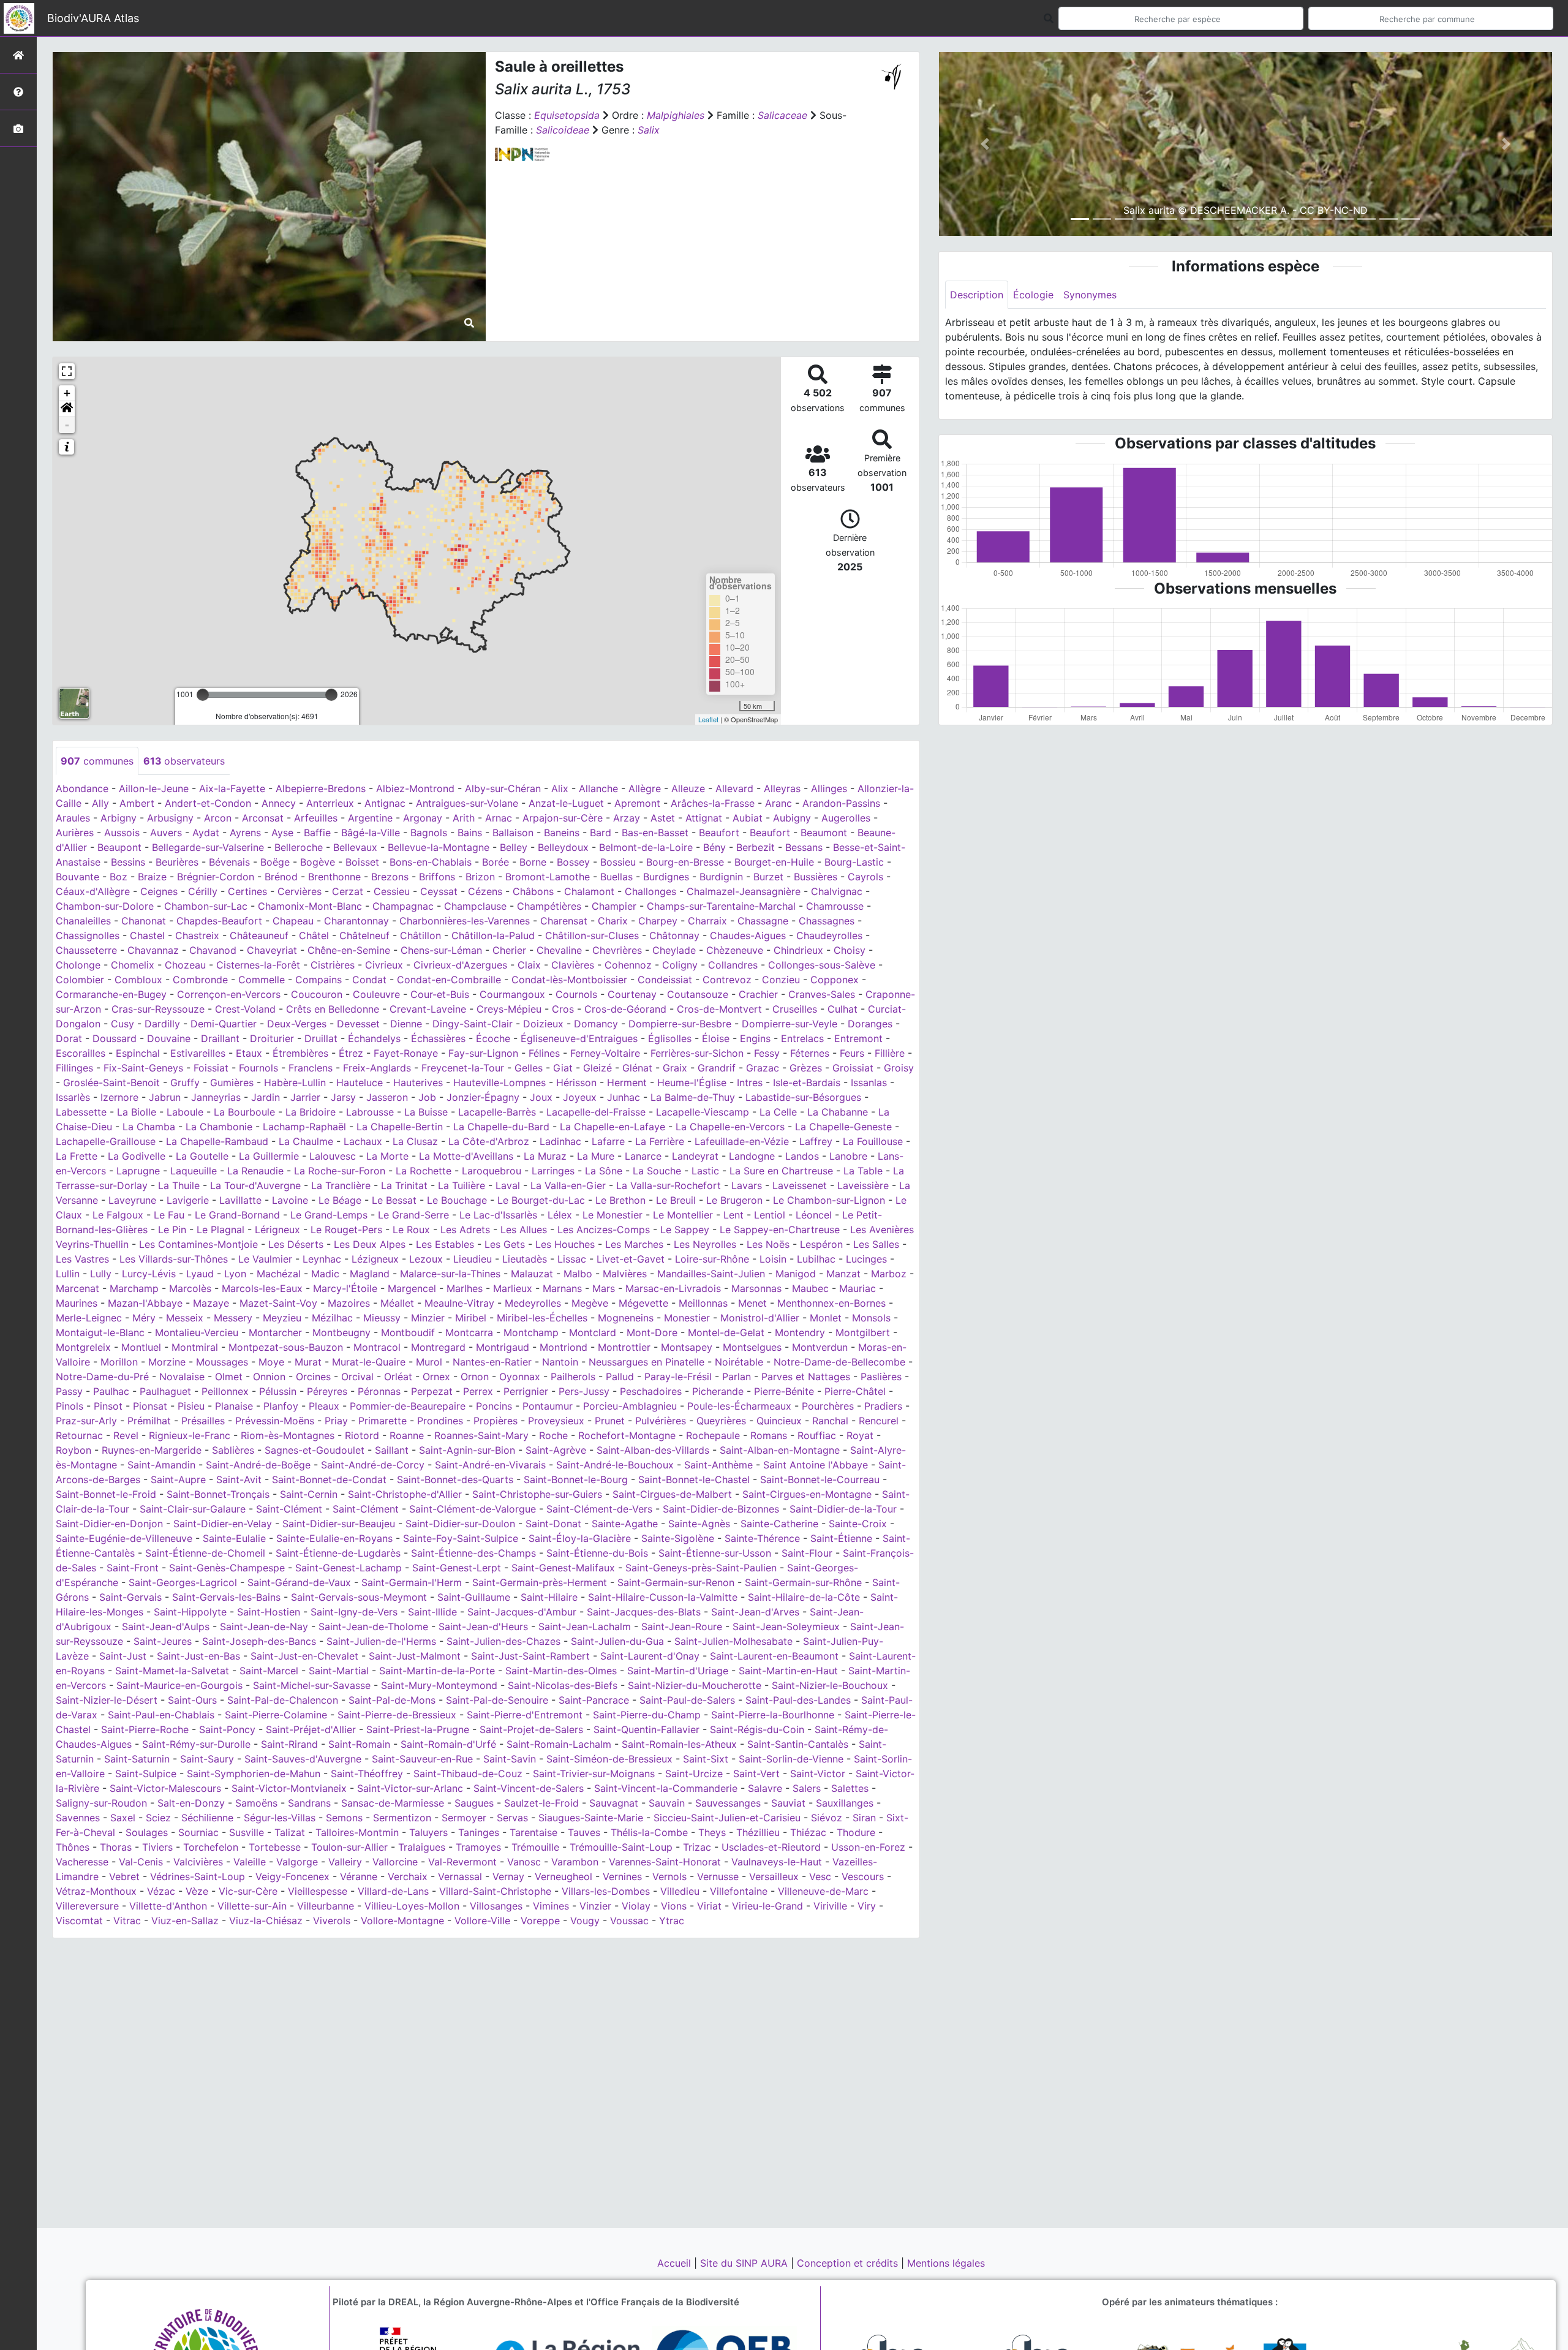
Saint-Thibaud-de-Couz (468, 1774)
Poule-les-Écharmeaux (739, 1406)
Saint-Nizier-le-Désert (107, 1700)
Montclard (593, 1332)
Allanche (598, 788)
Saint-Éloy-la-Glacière (580, 1538)
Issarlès (73, 1097)
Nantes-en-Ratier (492, 1362)
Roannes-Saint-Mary (481, 1435)
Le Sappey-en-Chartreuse (780, 1230)
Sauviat (788, 1803)
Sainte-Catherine (779, 1524)
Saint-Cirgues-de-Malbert (672, 1494)
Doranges (870, 1024)
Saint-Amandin (161, 1465)
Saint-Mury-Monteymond (439, 1685)
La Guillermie (269, 1156)
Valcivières (198, 1862)
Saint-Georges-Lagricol (183, 1582)
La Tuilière (462, 1185)
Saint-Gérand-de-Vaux (299, 1582)
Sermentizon (402, 1818)
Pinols (70, 1406)
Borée (496, 862)
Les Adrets (465, 1230)
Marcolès (190, 1288)
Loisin (773, 1259)
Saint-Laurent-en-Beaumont (774, 1656)
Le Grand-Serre (413, 1215)
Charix (613, 921)
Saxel (123, 1818)
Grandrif (717, 1068)
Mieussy (382, 1318)
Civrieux (384, 965)
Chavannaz (153, 950)
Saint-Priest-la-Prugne (418, 1729)
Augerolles (846, 818)
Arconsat (263, 818)
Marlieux (513, 1288)
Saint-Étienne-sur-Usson (715, 1553)
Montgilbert (863, 1332)
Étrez (351, 1053)
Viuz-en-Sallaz (185, 1921)
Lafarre (608, 1141)
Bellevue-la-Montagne (439, 847)
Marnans (562, 1288)
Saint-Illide (432, 1612)
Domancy (596, 1024)
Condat (369, 980)
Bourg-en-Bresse (685, 862)
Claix (529, 965)
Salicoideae (563, 130)
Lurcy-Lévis (149, 1274)
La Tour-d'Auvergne (255, 1185)
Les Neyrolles (705, 1244)
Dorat (69, 1038)
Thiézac (808, 1832)
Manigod (796, 1274)
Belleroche (299, 847)
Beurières (177, 862)
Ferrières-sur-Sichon (697, 1053)
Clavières (573, 965)
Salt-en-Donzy (191, 1803)
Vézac (161, 1891)
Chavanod (213, 950)
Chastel (147, 935)
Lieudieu (473, 1259)
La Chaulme (306, 1141)
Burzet (768, 877)
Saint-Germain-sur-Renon (676, 1582)
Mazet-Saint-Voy (278, 1303)
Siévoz (827, 1818)
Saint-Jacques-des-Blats (644, 1612)
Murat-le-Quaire (369, 1362)
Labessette (81, 1112)
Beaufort (719, 833)
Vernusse (718, 1876)
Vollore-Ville (482, 1921)
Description (977, 295)
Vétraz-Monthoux (96, 1891)
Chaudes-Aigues (748, 935)
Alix (560, 788)
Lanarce (643, 1156)
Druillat (321, 1038)
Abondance (82, 788)
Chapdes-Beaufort (219, 921)
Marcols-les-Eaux (262, 1288)
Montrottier (624, 1347)
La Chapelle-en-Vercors (730, 1127)
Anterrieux (330, 803)
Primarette (383, 1421)
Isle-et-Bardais (807, 1082)
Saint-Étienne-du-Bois (597, 1553)
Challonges (650, 891)
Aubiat (748, 818)
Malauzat (532, 1274)
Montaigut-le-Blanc (100, 1332)
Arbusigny (170, 818)
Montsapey (687, 1347)
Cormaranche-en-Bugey (111, 994)
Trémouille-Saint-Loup (621, 1847)
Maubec (810, 1288)
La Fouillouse (873, 1141)
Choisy (850, 950)
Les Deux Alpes (370, 1244)
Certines (247, 891)
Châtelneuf (364, 935)
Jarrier (305, 1097)
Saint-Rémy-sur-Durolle (196, 1744)
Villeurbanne (326, 1906)
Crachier (758, 994)
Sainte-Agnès (699, 1524)
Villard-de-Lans (393, 1891)
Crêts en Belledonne (333, 1009)
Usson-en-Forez (868, 1847)
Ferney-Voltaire (605, 1053)
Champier (614, 906)
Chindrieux (798, 950)
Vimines (551, 1906)
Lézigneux (375, 1259)
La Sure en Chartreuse (781, 1171)
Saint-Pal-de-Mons (392, 1700)
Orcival (357, 1377)
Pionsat (150, 1406)
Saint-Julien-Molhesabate (733, 1641)
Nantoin (560, 1362)
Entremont (858, 1038)
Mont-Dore (652, 1332)
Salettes (850, 1788)
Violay (636, 1906)
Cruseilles (795, 1009)
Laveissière (863, 1185)
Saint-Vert (756, 1774)
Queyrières (721, 1421)
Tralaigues (422, 1847)
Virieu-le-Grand (767, 1906)
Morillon (119, 1362)
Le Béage (340, 1200)
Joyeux (580, 1097)
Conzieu (781, 980)
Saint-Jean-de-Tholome (373, 1626)
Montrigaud (503, 1347)
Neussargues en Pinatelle (646, 1362)
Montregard (438, 1347)
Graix (675, 1068)
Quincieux (779, 1421)
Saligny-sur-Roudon (101, 1803)
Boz (119, 877)
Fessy (767, 1053)
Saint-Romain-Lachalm (559, 1744)
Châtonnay (674, 935)
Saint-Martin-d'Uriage (678, 1671)
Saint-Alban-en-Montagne (780, 1450)
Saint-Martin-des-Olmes (561, 1671)
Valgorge (297, 1862)
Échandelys (374, 1038)
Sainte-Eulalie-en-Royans (334, 1538)
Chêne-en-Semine (349, 950)
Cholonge (78, 965)
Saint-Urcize (694, 1774)
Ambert (137, 803)
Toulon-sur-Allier (349, 1847)
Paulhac (111, 1391)
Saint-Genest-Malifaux (563, 1568)
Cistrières (333, 965)
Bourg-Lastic (854, 862)
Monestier (687, 1318)
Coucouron (317, 994)
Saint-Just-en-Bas (198, 1656)
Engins (755, 1038)
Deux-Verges (297, 1024)
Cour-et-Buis (440, 994)
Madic (325, 1274)
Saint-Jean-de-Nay (264, 1626)
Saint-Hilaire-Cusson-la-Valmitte (663, 1597)
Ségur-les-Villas (280, 1818)
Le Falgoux (118, 1215)
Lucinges (866, 1259)
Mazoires (349, 1303)
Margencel (412, 1288)
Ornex (436, 1377)
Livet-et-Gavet (631, 1259)
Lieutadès (525, 1259)
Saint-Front (133, 1568)
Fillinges (74, 1068)
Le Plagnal (221, 1230)
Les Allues (524, 1230)
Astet (663, 818)
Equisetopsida (567, 115)
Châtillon (420, 935)
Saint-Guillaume (474, 1597)
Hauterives (418, 1082)
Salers (807, 1788)
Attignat (704, 818)
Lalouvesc (333, 1156)
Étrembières (300, 1053)
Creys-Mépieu (509, 1009)
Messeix (185, 1318)
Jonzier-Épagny (483, 1097)
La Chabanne (838, 1112)
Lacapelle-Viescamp (703, 1112)
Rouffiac (817, 1435)
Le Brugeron (734, 1200)
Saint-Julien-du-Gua (617, 1641)
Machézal (279, 1274)
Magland (370, 1274)
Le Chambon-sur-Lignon (829, 1200)
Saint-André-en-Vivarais (490, 1465)
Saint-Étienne (841, 1538)
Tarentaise (533, 1832)
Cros (563, 1009)
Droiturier (272, 1038)
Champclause (475, 906)
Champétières (549, 906)
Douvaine (169, 1038)
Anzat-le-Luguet (566, 803)
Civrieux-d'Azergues (460, 965)
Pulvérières (661, 1421)
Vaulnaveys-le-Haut (777, 1862)
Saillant (392, 1450)
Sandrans (309, 1803)
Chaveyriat (272, 950)
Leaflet (708, 719)
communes (97, 761)
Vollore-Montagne (402, 1921)
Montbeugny (341, 1332)
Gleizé (597, 1068)
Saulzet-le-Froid (541, 1803)
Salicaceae (782, 115)
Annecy (279, 803)
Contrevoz (727, 980)
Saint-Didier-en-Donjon (109, 1524)
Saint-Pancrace (594, 1700)
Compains (318, 980)
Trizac (697, 1847)
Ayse (282, 833)
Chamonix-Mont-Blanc (310, 906)
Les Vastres (82, 1259)
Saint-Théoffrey (367, 1774)
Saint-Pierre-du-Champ (647, 1715)
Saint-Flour (807, 1553)
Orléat (398, 1377)
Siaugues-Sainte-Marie (591, 1818)
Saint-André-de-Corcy (373, 1465)
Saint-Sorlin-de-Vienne (791, 1759)
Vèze (197, 1891)
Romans (769, 1435)
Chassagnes (827, 921)
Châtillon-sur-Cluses (592, 935)
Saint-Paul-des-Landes (798, 1700)
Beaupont (119, 847)
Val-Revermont (462, 1862)
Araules (73, 818)
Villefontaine (739, 1891)
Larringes (553, 1171)
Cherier (509, 950)
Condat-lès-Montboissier (569, 980)
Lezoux (426, 1259)
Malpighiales (676, 115)
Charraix (707, 921)
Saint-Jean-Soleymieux (786, 1626)
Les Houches (565, 1244)
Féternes (810, 1053)
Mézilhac (332, 1318)
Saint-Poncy (227, 1729)
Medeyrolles (533, 1303)
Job (427, 1097)
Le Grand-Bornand (237, 1215)
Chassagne (763, 921)
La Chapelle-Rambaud (217, 1141)
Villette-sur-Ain (252, 1906)
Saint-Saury (207, 1759)
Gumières (232, 1082)
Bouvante (77, 877)
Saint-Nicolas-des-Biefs (563, 1685)
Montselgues (752, 1347)
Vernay (508, 1876)
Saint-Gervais (130, 1597)
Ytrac (672, 1921)
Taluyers (428, 1832)
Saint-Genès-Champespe (227, 1568)
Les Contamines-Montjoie (198, 1244)
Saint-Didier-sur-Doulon (460, 1524)
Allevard (734, 788)
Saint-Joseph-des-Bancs (259, 1641)
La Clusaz (415, 1141)
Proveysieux (556, 1421)
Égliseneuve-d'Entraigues (579, 1038)
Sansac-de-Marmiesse (393, 1803)
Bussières (816, 877)
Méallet (397, 1303)
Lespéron (821, 1244)
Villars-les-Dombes (606, 1891)
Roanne (407, 1435)
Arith (464, 818)
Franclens (311, 1068)
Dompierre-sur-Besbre (680, 1024)
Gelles (529, 1068)
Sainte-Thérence (762, 1538)
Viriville (830, 1906)
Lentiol (770, 1215)
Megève (590, 1303)
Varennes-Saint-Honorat (665, 1862)
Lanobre (848, 1156)
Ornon (475, 1377)
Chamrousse (835, 906)
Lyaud (200, 1274)
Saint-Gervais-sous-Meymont (359, 1597)
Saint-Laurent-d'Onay (650, 1656)
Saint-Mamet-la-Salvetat (172, 1671)
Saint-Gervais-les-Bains (226, 1597)
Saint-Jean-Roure (682, 1626)
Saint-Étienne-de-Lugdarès (338, 1553)
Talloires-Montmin (357, 1832)
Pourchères (828, 1406)
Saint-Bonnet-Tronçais (218, 1494)
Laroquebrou (492, 1171)
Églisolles (670, 1038)
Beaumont (824, 833)
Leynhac (322, 1259)
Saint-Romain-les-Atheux (679, 1744)
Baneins (562, 833)
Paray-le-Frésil (678, 1377)
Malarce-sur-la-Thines (450, 1274)
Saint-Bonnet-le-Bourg (576, 1479)
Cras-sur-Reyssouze (158, 1009)
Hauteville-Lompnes (499, 1082)
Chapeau (293, 921)
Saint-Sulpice (146, 1774)
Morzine (167, 1362)
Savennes (78, 1818)
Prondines (440, 1421)
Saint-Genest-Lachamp (349, 1568)
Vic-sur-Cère (248, 1891)
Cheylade (674, 950)
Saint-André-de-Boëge (258, 1465)
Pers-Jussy (584, 1391)
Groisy (899, 1068)
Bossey (573, 862)
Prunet (610, 1421)
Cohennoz (628, 965)
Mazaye (211, 1303)
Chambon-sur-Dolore (105, 906)
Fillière (890, 1053)
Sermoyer (464, 1818)
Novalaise (182, 1377)
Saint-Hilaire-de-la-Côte (804, 1597)
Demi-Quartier (224, 1024)
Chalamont (589, 891)
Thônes (73, 1847)
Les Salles (876, 1244)
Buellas (616, 877)
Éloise (716, 1038)
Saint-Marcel (269, 1671)
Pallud (620, 1377)
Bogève (318, 862)
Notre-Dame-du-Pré (102, 1377)
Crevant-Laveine (428, 1009)
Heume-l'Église (692, 1082)
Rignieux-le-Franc (190, 1435)
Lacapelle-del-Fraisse (596, 1112)
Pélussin (278, 1391)
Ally (100, 803)
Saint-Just (123, 1656)
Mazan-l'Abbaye (145, 1303)
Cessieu (392, 891)
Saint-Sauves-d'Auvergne (303, 1759)
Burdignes (666, 877)
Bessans (804, 847)
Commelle (262, 980)
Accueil (676, 2263)
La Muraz (545, 1156)
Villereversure (87, 1906)
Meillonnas (703, 1303)
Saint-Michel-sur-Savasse (312, 1685)
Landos (802, 1156)
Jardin (266, 1097)
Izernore (119, 1097)
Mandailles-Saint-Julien (711, 1274)
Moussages (222, 1362)
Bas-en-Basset (655, 833)
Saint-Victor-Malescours (165, 1788)
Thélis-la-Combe (649, 1832)
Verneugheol (563, 1876)
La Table (863, 1171)
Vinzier (595, 1906)
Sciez (158, 1818)
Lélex (560, 1215)
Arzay (627, 818)
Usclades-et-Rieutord (771, 1847)
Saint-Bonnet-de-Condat (329, 1479)
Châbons (533, 891)
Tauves (584, 1832)
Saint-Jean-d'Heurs (483, 1626)
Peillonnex (225, 1391)
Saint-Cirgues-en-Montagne (807, 1494)
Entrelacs (802, 1038)
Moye (271, 1362)
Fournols (258, 1068)
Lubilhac (816, 1259)
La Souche (657, 1171)
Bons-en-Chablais (431, 862)
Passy (69, 1391)
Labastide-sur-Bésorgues (803, 1097)
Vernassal (460, 1876)
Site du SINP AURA (745, 2263)
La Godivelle (137, 1156)
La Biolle (137, 1112)
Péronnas (379, 1391)
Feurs (852, 1053)
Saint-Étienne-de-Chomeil (205, 1553)
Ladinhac (560, 1141)
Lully (101, 1274)
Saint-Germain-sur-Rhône (803, 1582)
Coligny (680, 965)
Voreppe (540, 1921)
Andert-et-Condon (208, 803)
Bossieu (618, 862)
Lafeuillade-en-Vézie (742, 1141)
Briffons (437, 877)
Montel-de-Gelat (726, 1332)
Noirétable (739, 1362)
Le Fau (169, 1215)
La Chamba (149, 1127)
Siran (864, 1818)
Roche (553, 1435)
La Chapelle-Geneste (843, 1127)
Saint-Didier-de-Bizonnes (721, 1509)
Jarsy (343, 1097)
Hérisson (576, 1082)
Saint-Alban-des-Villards (653, 1450)
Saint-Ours (192, 1700)
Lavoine (290, 1200)
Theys (712, 1832)
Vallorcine (395, 1862)
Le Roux (411, 1230)
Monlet (826, 1318)
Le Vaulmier (265, 1259)
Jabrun (165, 1097)
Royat (860, 1435)
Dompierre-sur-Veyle (790, 1024)
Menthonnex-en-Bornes (831, 1303)
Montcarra (469, 1332)
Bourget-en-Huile (774, 862)
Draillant (220, 1038)
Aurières (75, 833)
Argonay (423, 818)
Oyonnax (520, 1377)
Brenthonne (334, 877)
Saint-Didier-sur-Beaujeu (339, 1524)
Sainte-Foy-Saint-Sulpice (461, 1538)
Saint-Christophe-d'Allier (405, 1494)
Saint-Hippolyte (190, 1612)
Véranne (359, 1876)
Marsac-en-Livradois (673, 1288)
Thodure (856, 1832)
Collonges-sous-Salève (822, 965)
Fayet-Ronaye (406, 1053)
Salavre (765, 1788)
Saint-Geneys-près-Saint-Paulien (701, 1568)
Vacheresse (82, 1862)
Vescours (863, 1876)
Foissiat (211, 1068)
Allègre (645, 788)
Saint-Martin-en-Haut (788, 1671)
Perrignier (526, 1391)
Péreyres (327, 1391)
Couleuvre (376, 994)
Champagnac (403, 906)
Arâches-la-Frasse (713, 803)
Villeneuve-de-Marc (823, 1891)
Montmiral (195, 1347)
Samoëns (256, 1803)
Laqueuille (194, 1171)
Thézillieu (758, 1832)
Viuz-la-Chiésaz (266, 1921)
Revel (126, 1435)
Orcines (313, 1377)
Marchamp (134, 1288)
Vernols (669, 1876)
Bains (470, 833)
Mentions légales (946, 2263)
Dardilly (162, 1024)
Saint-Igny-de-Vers (354, 1612)
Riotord (362, 1435)
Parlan (737, 1377)
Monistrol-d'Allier (760, 1318)
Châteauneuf (259, 935)
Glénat (637, 1068)
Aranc (778, 803)
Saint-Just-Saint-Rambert (530, 1656)
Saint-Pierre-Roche (145, 1729)
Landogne (752, 1156)
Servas (512, 1818)
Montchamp (531, 1332)
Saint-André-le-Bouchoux (615, 1465)
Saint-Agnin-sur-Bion (467, 1450)
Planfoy (281, 1406)
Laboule (185, 1112)
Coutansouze (698, 994)
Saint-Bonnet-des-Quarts (455, 1479)
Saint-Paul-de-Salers (687, 1700)
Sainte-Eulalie (234, 1538)
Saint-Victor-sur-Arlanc (410, 1788)
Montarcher (275, 1332)
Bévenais (229, 862)
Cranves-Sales (822, 994)
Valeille (250, 1862)
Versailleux (774, 1876)
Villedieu (680, 1891)
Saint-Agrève (556, 1450)
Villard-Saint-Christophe (495, 1891)
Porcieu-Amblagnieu (630, 1406)
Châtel (314, 935)
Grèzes (806, 1068)
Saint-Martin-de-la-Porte (437, 1671)
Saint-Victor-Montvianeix (289, 1788)
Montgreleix (83, 1347)
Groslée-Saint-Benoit (111, 1082)
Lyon (235, 1274)
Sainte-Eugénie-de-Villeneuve (124, 1538)
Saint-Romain (359, 1744)
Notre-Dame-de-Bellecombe (839, 1362)
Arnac (499, 818)
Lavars (747, 1185)
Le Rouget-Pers (346, 1230)
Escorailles (81, 1053)
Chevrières (617, 950)
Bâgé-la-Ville (371, 833)
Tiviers (157, 1847)
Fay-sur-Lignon (483, 1053)
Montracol (377, 1347)
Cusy (123, 1024)
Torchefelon (211, 1847)
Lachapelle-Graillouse (106, 1141)
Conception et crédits (849, 2263)
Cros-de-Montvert (719, 1009)
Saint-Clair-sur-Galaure (193, 1509)
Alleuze (688, 788)
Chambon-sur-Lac (206, 906)
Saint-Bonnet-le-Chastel (694, 1479)
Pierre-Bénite (784, 1391)
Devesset (358, 1024)
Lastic (705, 1171)
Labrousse (370, 1112)
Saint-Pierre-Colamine (276, 1715)
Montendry (800, 1332)
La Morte (387, 1156)
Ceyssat (439, 891)
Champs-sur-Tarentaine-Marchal (721, 906)
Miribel (471, 1318)
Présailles (203, 1421)
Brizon (480, 877)
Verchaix (408, 1876)
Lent (733, 1215)
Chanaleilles (83, 921)
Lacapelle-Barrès (497, 1112)
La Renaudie (255, 1171)
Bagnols (429, 833)
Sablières (233, 1450)
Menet (752, 1303)
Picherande (718, 1391)
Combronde (200, 980)
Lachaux (363, 1141)
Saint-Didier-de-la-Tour (843, 1509)
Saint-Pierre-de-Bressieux (397, 1715)
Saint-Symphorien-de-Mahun (254, 1774)
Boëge (275, 862)
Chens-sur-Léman (441, 950)
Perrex (478, 1391)
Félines (544, 1053)
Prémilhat (149, 1421)
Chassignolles (88, 935)
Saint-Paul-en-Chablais (161, 1715)
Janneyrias (216, 1097)
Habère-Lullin (295, 1082)
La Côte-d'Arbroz (489, 1141)
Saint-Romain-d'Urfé (448, 1744)
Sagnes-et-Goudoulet (315, 1450)
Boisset (362, 862)
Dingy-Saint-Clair (473, 1024)
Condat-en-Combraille (449, 980)
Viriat (709, 1906)
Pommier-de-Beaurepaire (408, 1406)
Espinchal (138, 1053)
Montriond (563, 1347)
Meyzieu (282, 1318)
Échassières (438, 1038)
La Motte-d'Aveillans (466, 1156)
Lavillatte (240, 1200)
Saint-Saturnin (137, 1759)
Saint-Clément (289, 1509)
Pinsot (108, 1406)
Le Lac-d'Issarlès (498, 1215)
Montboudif (408, 1332)
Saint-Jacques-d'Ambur (522, 1612)
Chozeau (185, 965)
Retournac (79, 1435)
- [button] (67, 425)
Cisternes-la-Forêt (258, 965)
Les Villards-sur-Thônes (174, 1259)
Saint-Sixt (706, 1759)
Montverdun (820, 1347)
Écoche (493, 1038)
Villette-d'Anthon (168, 1906)
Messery (233, 1318)
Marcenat (77, 1288)
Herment (627, 1082)
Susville (247, 1832)
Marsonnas (756, 1288)
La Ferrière (660, 1141)
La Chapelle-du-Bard (501, 1127)
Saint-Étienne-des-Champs (473, 1553)
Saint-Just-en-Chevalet (304, 1656)
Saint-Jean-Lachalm (585, 1626)
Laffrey (816, 1141)
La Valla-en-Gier (568, 1185)
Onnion (269, 1377)
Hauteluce (360, 1082)
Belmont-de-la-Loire (646, 847)
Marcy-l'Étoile (345, 1288)
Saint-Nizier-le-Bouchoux (830, 1685)
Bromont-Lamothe (548, 877)
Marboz (889, 1274)
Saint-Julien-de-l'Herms (381, 1641)
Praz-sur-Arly (86, 1421)
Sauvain (667, 1803)
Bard (601, 833)
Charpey (658, 921)
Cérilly (203, 891)
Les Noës (768, 1244)
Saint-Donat (553, 1524)
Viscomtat (79, 1921)
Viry (867, 1906)
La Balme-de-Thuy (693, 1097)
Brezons (390, 877)
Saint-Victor (818, 1774)
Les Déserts (296, 1244)
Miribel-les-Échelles (542, 1318)
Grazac (763, 1068)
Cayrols (865, 877)
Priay (336, 1421)
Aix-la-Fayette (232, 788)
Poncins (494, 1406)
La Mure (596, 1156)
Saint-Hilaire (549, 1597)
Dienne (406, 1024)
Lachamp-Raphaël (304, 1127)
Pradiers (883, 1406)
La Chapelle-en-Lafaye (612, 1127)
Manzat (843, 1274)
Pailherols (573, 1377)
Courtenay (632, 994)
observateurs (184, 761)
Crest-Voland (245, 1009)
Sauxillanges (845, 1803)
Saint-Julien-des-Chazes (503, 1641)
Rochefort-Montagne (627, 1435)
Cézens (485, 891)
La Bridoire (311, 1112)
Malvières (625, 1274)
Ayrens (245, 833)
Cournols (576, 994)
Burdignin (721, 877)
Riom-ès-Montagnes (288, 1435)
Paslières (881, 1377)
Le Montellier (683, 1215)
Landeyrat (695, 1156)
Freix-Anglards (377, 1068)
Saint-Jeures (163, 1641)
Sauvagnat (614, 1803)
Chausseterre (86, 950)
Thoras (116, 1847)
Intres (750, 1082)
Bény (714, 847)
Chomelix (133, 965)
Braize (152, 877)
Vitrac (127, 1921)
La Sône (604, 1171)
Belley (514, 847)
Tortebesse (275, 1847)
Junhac (624, 1097)
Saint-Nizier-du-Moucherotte (695, 1685)
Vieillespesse (318, 1891)
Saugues (474, 1803)
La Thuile (179, 1185)
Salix (649, 130)
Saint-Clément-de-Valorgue (473, 1509)
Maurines (77, 1303)
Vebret (124, 1876)
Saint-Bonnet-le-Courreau (820, 1479)
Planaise (234, 1406)
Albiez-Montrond (415, 788)
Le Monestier (612, 1215)
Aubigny (792, 818)
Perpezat (432, 1391)
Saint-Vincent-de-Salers (529, 1788)
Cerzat (348, 891)
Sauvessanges (728, 1803)
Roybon (73, 1450)
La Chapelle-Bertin (400, 1127)
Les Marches (634, 1244)
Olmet (229, 1377)
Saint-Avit (239, 1479)
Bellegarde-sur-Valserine (208, 847)
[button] (67, 409)
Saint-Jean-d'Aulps (166, 1626)
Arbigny (119, 818)
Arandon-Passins (841, 803)
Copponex (835, 980)
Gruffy (185, 1082)
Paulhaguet (165, 1391)
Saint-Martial (339, 1671)
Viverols (332, 1921)
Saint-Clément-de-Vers (599, 1509)
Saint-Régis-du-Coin (757, 1729)
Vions (674, 1906)
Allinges (829, 788)
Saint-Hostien (269, 1612)
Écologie (1033, 295)
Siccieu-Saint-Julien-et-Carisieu (727, 1818)
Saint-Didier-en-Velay (223, 1524)
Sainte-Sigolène (678, 1538)
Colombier (80, 980)
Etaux (249, 1053)
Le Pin (172, 1230)
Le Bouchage (457, 1200)
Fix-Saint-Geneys (143, 1068)
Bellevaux (355, 847)
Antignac (385, 803)
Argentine (370, 818)
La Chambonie (219, 1127)
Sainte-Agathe (625, 1524)
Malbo (578, 1274)
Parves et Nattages (806, 1377)
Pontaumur (548, 1406)
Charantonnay (356, 921)
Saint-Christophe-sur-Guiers (537, 1494)
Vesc (820, 1876)
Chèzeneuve (735, 950)
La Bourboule (244, 1112)
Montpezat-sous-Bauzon (286, 1347)
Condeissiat (665, 980)
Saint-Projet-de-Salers (531, 1729)
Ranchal (830, 1421)
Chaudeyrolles (829, 935)
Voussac (629, 1921)
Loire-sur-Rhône (712, 1259)
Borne (533, 862)
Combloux (138, 980)
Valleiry (345, 1862)
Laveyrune (132, 1200)
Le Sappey (685, 1230)
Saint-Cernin (309, 1494)
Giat (563, 1068)
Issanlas (869, 1082)
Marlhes (465, 1288)
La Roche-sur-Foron (340, 1171)
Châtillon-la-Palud (493, 935)
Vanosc (524, 1862)
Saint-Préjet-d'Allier (311, 1729)
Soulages (147, 1832)
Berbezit (756, 847)
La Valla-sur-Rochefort (669, 1185)
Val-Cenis (141, 1862)
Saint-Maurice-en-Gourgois (179, 1685)
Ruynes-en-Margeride (152, 1450)
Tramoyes (478, 1847)
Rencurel (879, 1421)
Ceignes (159, 891)
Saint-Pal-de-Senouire (497, 1700)
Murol (429, 1362)
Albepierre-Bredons (321, 788)
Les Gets (505, 1244)
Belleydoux (563, 847)
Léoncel (814, 1215)
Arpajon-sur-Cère (563, 818)
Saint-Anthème (718, 1465)
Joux (541, 1097)
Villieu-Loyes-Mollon (412, 1906)
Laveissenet (800, 1185)
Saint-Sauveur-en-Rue (422, 1759)
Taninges (479, 1832)
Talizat (290, 1832)
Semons (344, 1818)
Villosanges (496, 1906)
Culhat (842, 1009)
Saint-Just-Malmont (415, 1656)
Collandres (733, 965)
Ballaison (513, 833)
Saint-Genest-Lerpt (457, 1568)
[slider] (203, 695)
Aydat (206, 833)
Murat (308, 1362)
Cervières (300, 891)
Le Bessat (394, 1200)
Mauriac (858, 1288)
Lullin (68, 1274)
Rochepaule (713, 1435)
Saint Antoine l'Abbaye (816, 1465)
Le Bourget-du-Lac (541, 1200)
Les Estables (445, 1244)
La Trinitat (404, 1185)
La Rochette (424, 1171)
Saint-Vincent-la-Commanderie (666, 1788)
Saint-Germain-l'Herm (412, 1582)
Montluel (141, 1347)
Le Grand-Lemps (329, 1215)
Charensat (564, 921)
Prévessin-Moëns (275, 1421)
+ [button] (67, 393)
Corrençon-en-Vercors (229, 994)
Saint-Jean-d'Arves (755, 1612)
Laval (508, 1185)
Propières (496, 1421)
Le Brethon (620, 1200)
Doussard (115, 1038)
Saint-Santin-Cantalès (798, 1744)
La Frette (77, 1156)
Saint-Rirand (289, 1744)
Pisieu (191, 1406)
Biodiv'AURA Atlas (93, 18)
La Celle (778, 1112)
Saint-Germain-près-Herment (540, 1582)
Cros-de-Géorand (625, 1009)
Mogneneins (626, 1318)
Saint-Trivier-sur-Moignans (594, 1774)
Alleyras (782, 788)
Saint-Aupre (178, 1479)
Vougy (585, 1921)
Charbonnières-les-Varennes (465, 921)
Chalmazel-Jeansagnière (744, 891)
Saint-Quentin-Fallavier (646, 1729)
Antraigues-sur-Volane (467, 803)
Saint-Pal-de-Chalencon (283, 1700)
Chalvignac (837, 891)
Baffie (317, 833)
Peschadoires (651, 1391)
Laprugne (138, 1171)
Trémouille (535, 1847)
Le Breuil (676, 1200)
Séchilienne (207, 1818)
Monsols (871, 1318)
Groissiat (853, 1068)
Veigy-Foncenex (292, 1876)
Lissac (572, 1259)
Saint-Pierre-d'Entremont (525, 1715)
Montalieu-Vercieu (197, 1332)
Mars (604, 1288)
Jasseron (387, 1097)
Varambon (575, 1862)
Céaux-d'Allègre (93, 891)
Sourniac (198, 1832)
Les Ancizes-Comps (604, 1230)
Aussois (122, 833)
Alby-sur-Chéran (503, 788)
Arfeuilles (316, 818)
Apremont (637, 803)
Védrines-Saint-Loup (198, 1876)
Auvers (166, 833)
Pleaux (324, 1406)
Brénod (281, 877)
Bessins (128, 862)
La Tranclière (341, 1185)
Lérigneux (277, 1230)
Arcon (218, 818)
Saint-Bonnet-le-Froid (106, 1494)
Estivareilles (198, 1053)
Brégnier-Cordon (216, 877)
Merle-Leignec (89, 1318)
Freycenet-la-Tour (463, 1068)
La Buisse (426, 1112)
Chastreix (197, 935)
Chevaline (559, 950)
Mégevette (643, 1303)
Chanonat (144, 921)
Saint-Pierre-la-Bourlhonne (773, 1715)
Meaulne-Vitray (459, 1303)
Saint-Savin (510, 1759)
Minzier (428, 1318)
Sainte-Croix (858, 1524)
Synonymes (1090, 295)
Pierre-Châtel (855, 1391)
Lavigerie (188, 1200)
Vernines (622, 1876)
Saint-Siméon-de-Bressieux (609, 1759)
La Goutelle (202, 1156)
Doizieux (543, 1024)
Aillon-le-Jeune (154, 788)
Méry (144, 1318)
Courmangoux (512, 994)
